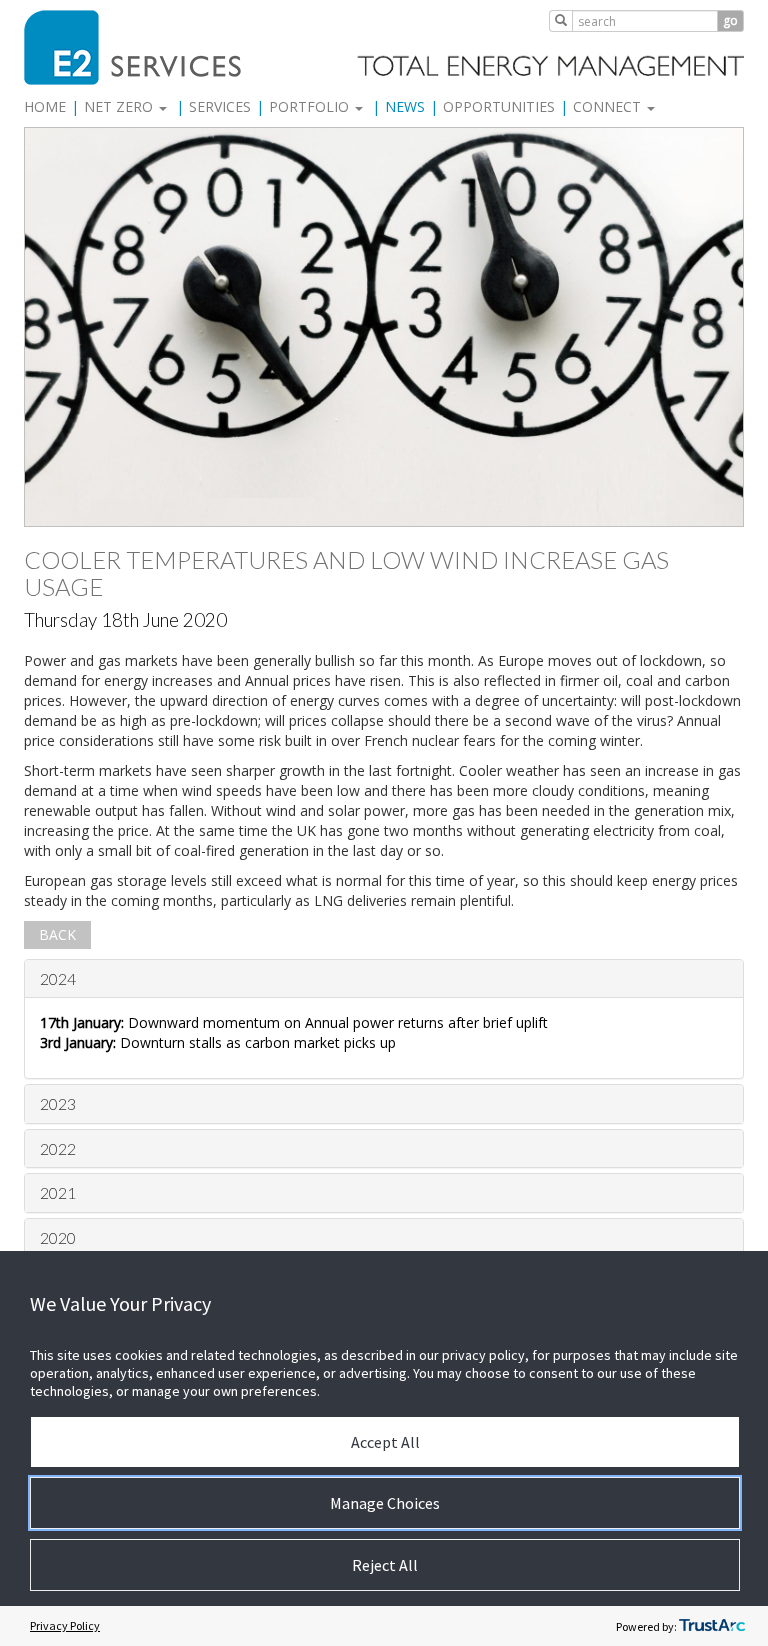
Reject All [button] (385, 1565)
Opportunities (499, 106)
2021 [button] (58, 1192)
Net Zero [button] (120, 106)
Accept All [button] (385, 1442)
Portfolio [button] (311, 106)
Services (220, 106)
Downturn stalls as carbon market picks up (218, 1042)
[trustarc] (712, 1626)
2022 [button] (58, 1148)
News (405, 106)
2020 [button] (58, 1237)
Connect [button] (609, 106)
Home (45, 106)
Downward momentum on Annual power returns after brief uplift (294, 1022)
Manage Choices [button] (385, 1503)
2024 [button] (58, 978)
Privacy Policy (65, 1625)
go (730, 20)
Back (57, 934)
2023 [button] (58, 1103)
